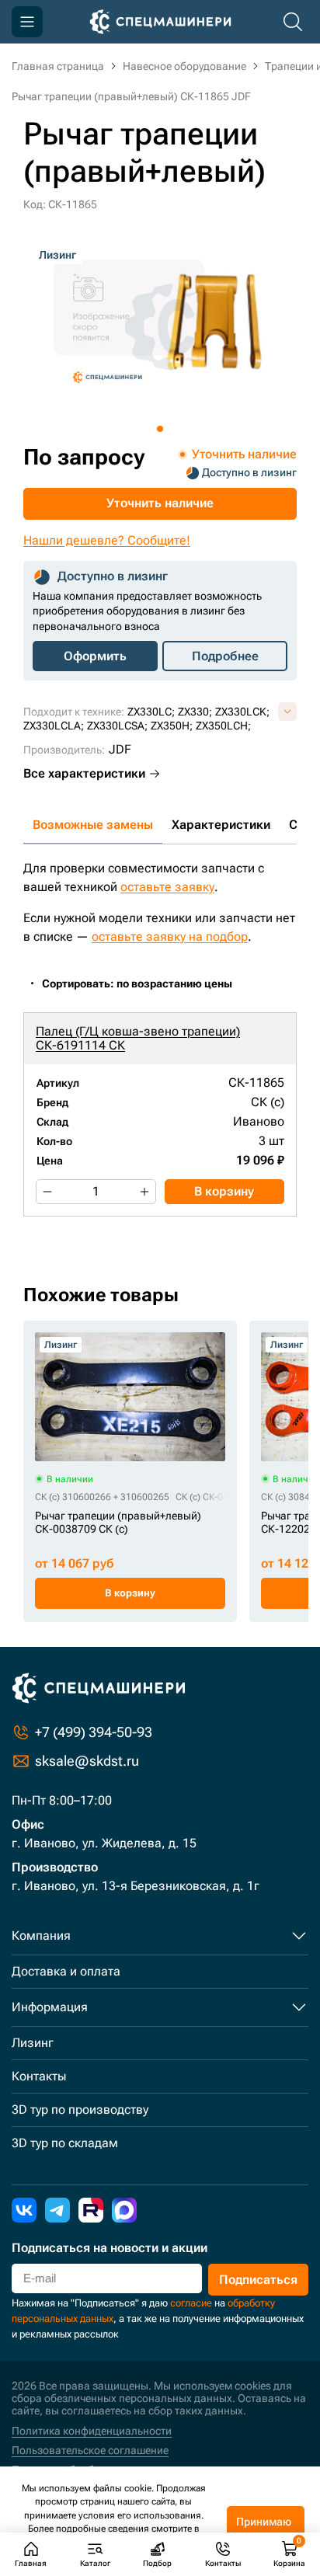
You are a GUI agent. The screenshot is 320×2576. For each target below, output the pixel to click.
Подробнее (225, 656)
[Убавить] (47, 1192)
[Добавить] (144, 1192)
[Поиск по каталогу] (293, 22)
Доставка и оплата (66, 1971)
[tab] (160, 429)
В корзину (224, 1191)
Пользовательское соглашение (90, 2450)
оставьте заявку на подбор (170, 936)
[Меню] (27, 22)
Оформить (95, 656)
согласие (191, 2303)
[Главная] (160, 22)
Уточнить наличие (160, 503)
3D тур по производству (80, 2110)
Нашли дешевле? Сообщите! (107, 540)
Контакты (39, 2076)
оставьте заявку (167, 887)
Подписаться (258, 2280)
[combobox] (145, 984)
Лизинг (33, 2043)
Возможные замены (93, 825)
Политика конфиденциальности (92, 2431)
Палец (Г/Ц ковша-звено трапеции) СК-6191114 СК (138, 1038)
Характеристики (221, 825)
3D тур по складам (65, 2143)
